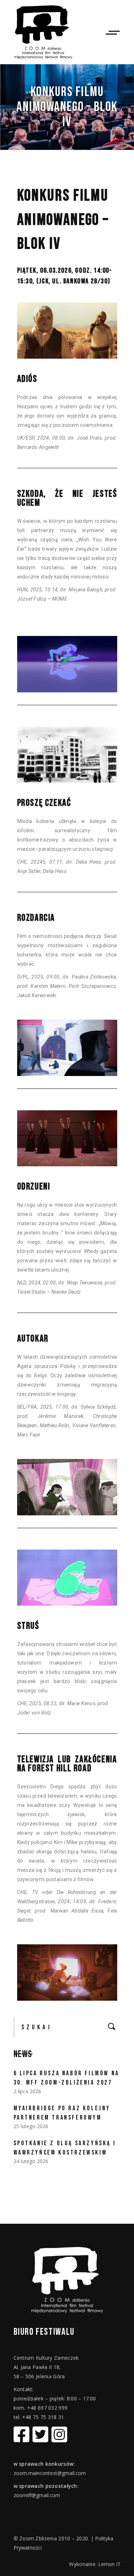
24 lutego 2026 (31, 2161)
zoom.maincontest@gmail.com (50, 2473)
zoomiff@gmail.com (37, 2495)
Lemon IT (110, 2564)
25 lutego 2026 (31, 2126)
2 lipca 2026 (27, 2091)
